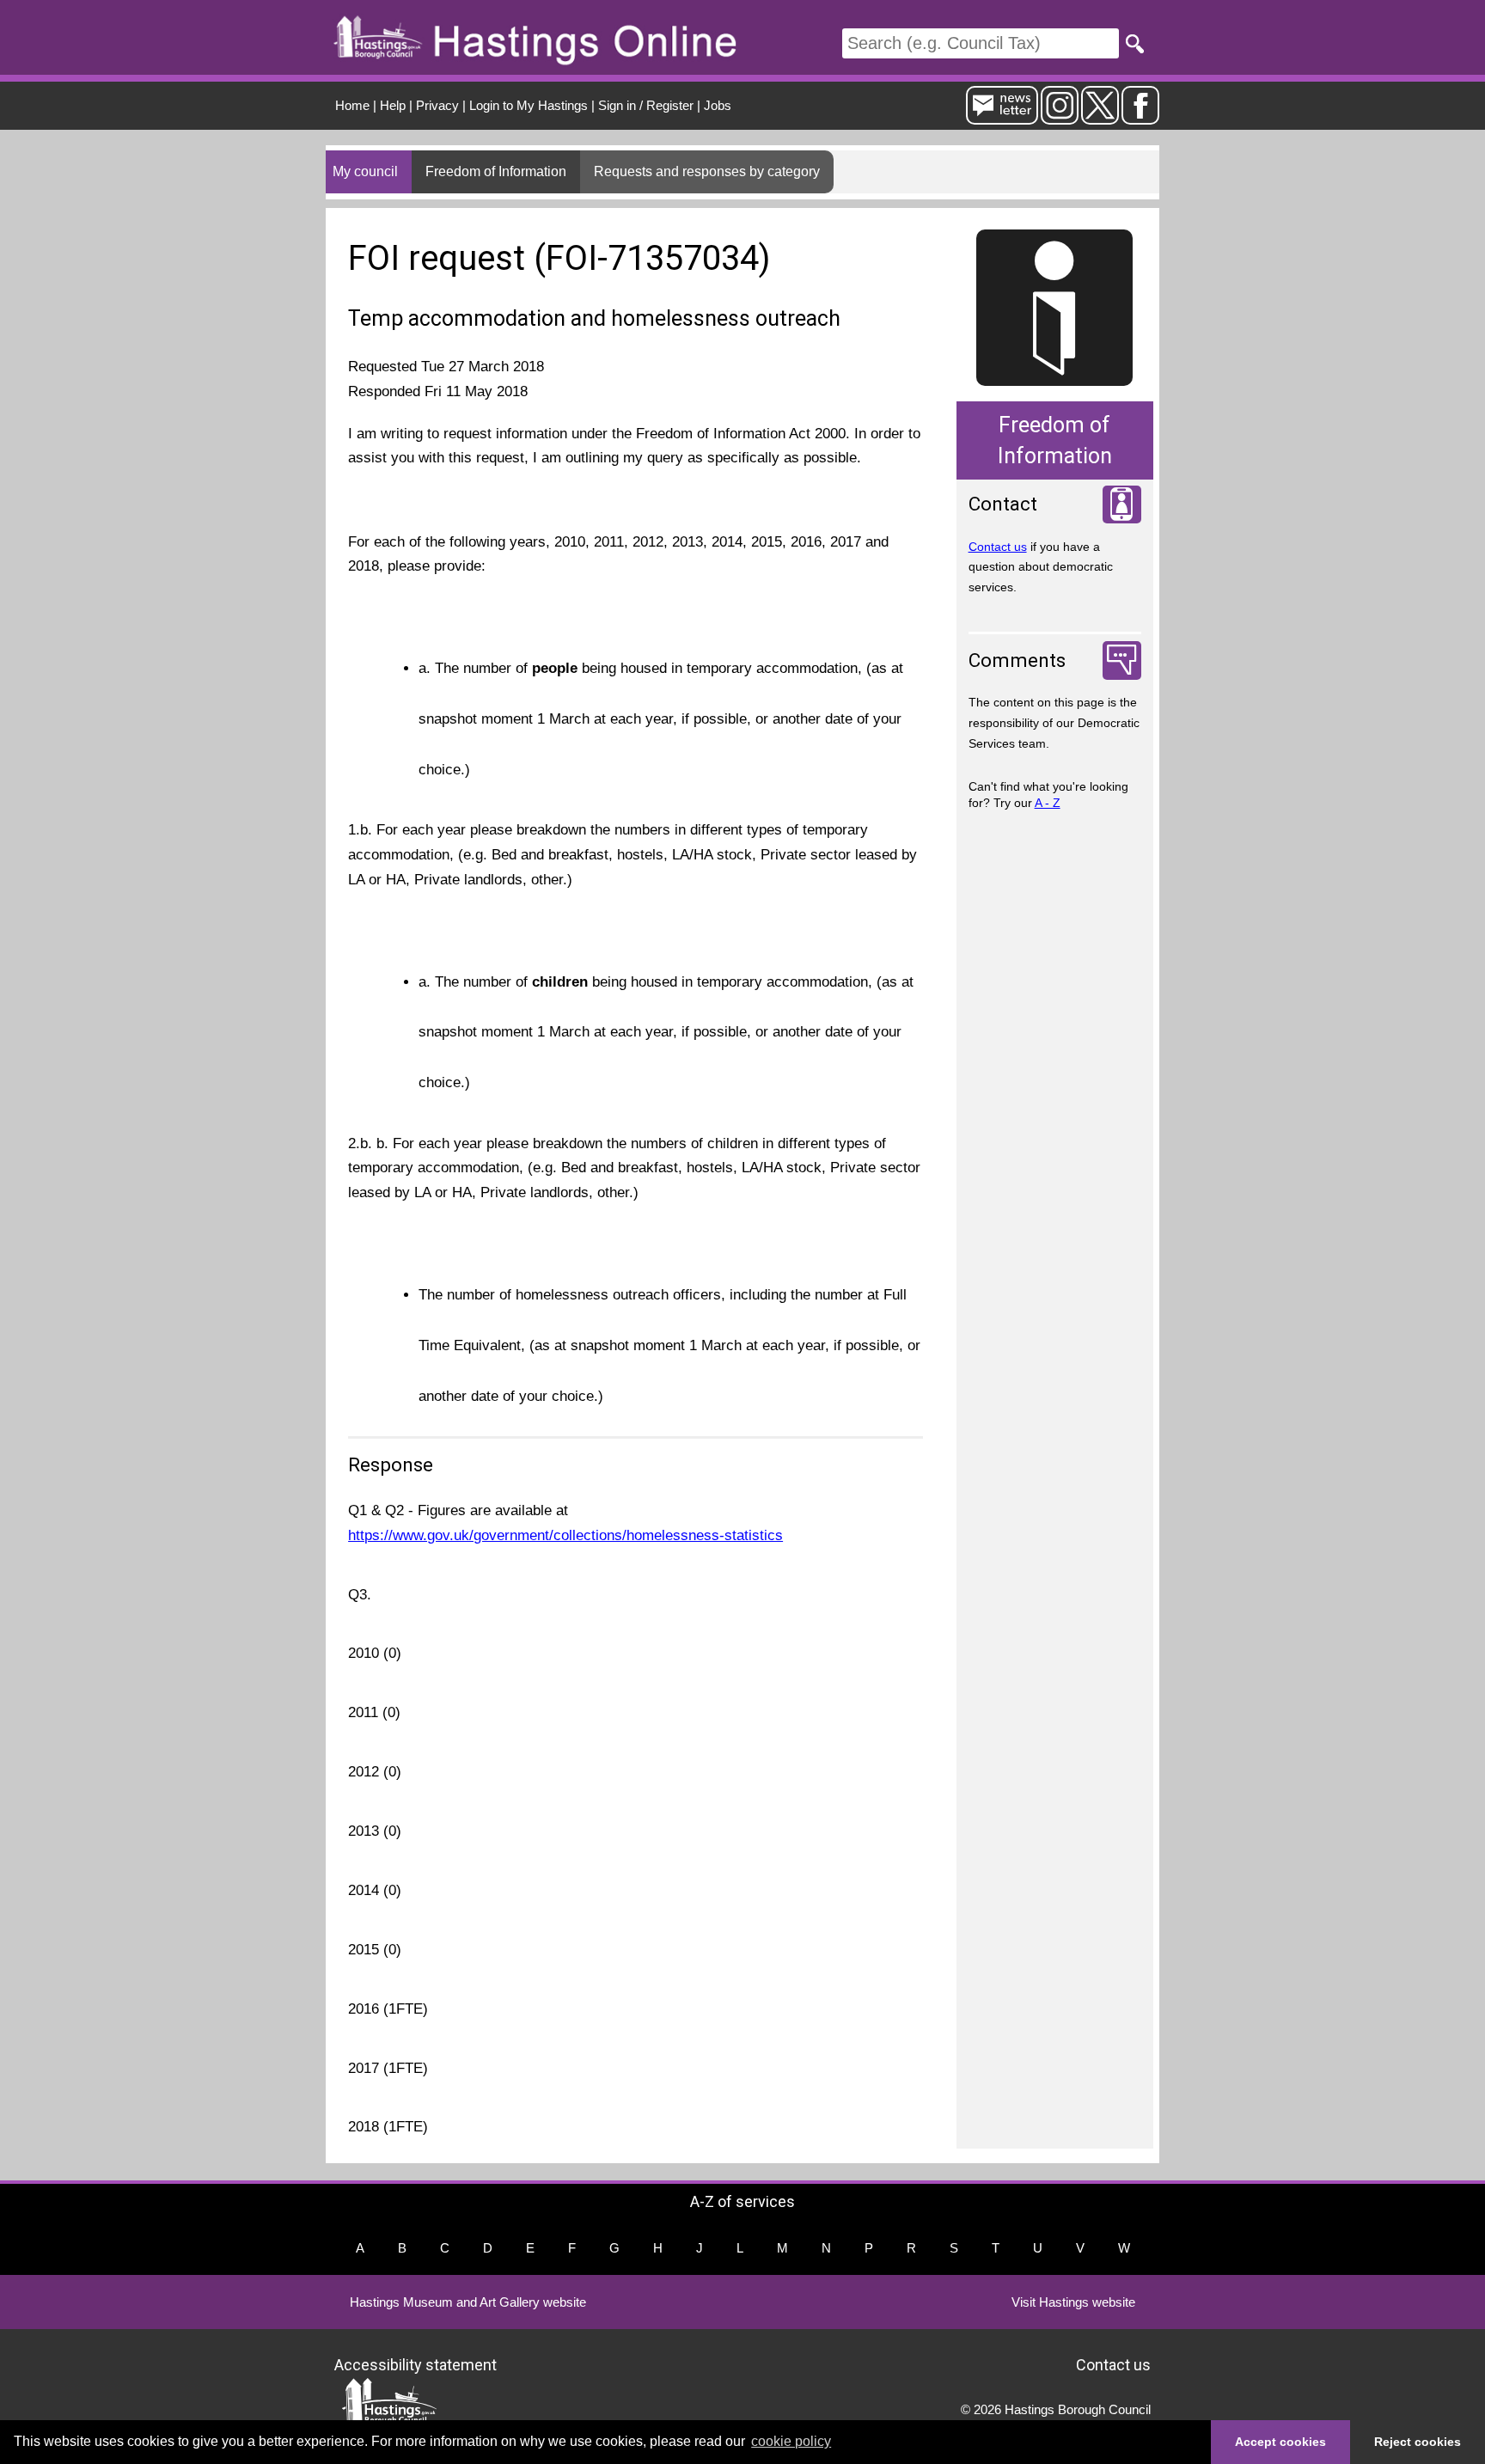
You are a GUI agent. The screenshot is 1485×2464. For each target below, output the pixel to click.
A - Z (1048, 803)
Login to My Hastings (529, 105)
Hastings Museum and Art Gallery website (468, 2302)
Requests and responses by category (707, 171)
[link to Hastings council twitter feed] (1100, 117)
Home (352, 105)
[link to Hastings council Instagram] (1060, 117)
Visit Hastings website (1073, 2302)
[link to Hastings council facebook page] (1140, 117)
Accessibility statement (416, 2365)
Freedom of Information (496, 171)
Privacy (437, 105)
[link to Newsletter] (1002, 117)
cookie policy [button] (791, 2441)
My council (365, 171)
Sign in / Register (646, 105)
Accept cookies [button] (1280, 2442)
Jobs (718, 105)
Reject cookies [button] (1418, 2442)
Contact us (998, 547)
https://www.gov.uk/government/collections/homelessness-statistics (565, 1535)
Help (393, 105)
